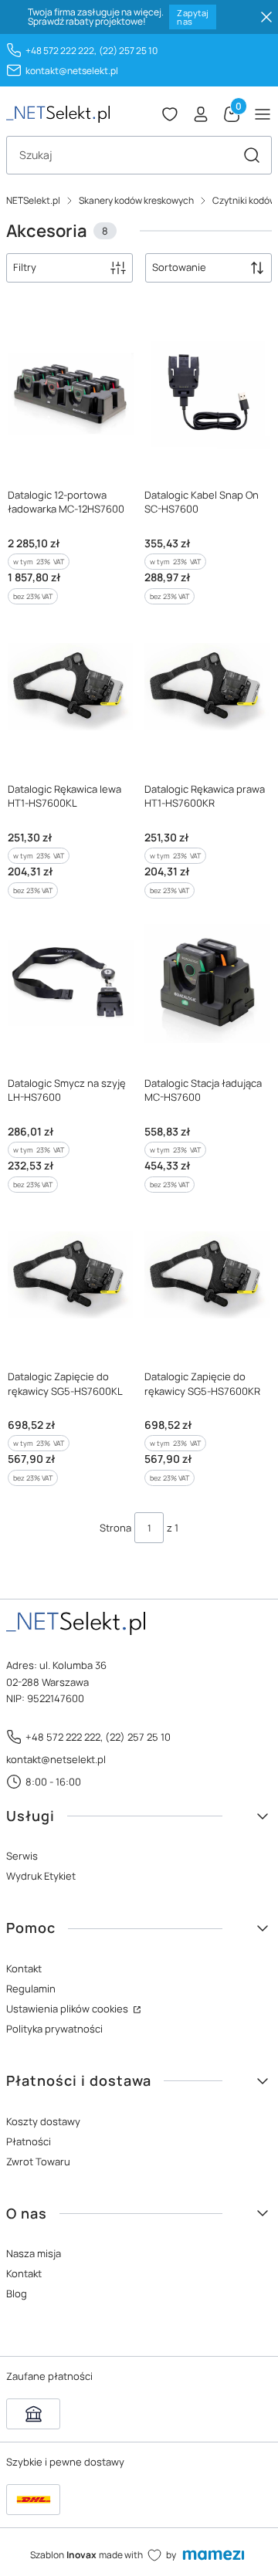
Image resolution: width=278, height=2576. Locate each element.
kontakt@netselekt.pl (72, 71)
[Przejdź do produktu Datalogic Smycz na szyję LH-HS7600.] (71, 983)
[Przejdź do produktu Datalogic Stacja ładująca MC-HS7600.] (207, 983)
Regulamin (31, 1989)
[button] (252, 155)
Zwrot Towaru (38, 2161)
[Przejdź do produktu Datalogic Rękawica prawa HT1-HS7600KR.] (207, 689)
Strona (115, 1528)
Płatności (29, 2141)
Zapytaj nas (193, 17)
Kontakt (24, 1968)
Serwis (22, 1856)
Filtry (25, 267)
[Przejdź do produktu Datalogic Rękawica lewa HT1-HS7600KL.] (71, 689)
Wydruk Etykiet (41, 1876)
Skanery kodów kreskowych (136, 200)
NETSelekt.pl (33, 200)
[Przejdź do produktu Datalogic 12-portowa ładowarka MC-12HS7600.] (71, 395)
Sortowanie (179, 267)
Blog (17, 2293)
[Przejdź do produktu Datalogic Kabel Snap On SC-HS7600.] (207, 395)
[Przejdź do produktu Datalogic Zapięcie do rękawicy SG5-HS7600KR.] (207, 1278)
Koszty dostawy (43, 2121)
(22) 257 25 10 (128, 51)
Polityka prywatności (54, 2029)
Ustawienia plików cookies (68, 2009)
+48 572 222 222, (61, 51)
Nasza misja (34, 2253)
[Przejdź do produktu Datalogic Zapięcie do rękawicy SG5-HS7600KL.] (71, 1278)
